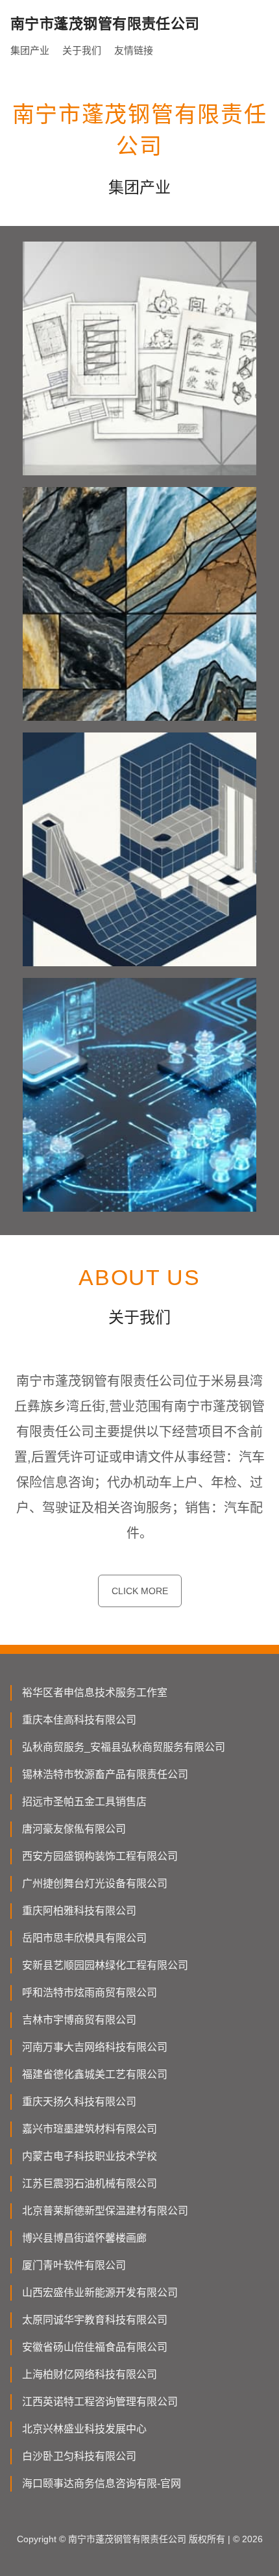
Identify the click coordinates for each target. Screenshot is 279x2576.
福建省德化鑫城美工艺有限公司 (95, 2074)
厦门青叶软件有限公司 (74, 2265)
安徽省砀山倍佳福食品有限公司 (95, 2347)
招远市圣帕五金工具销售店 (84, 1802)
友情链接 (134, 50)
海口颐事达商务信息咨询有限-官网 (102, 2483)
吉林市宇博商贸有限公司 (79, 2020)
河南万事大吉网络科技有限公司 (95, 2047)
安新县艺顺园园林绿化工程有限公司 (105, 1965)
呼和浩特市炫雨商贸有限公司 (90, 1993)
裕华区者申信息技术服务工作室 (95, 1693)
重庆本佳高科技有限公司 (79, 1720)
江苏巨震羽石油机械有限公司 (90, 2183)
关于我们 (82, 50)
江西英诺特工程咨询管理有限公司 (100, 2402)
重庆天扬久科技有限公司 (79, 2102)
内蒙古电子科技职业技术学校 (90, 2156)
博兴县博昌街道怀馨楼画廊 (84, 2238)
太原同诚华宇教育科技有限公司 (95, 2320)
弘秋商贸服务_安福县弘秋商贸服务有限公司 (124, 1747)
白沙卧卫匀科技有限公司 (79, 2456)
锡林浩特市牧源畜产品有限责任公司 (105, 1774)
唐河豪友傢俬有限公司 (74, 1829)
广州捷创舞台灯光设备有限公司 (95, 1883)
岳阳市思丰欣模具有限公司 (84, 1938)
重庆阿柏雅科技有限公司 (79, 1911)
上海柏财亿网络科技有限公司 (90, 2374)
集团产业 (30, 50)
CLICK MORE (140, 1591)
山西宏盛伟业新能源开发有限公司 (100, 2293)
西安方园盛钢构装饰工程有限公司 (100, 1856)
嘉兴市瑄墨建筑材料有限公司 (90, 2129)
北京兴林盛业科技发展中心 (84, 2429)
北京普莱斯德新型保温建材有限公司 (105, 2211)
